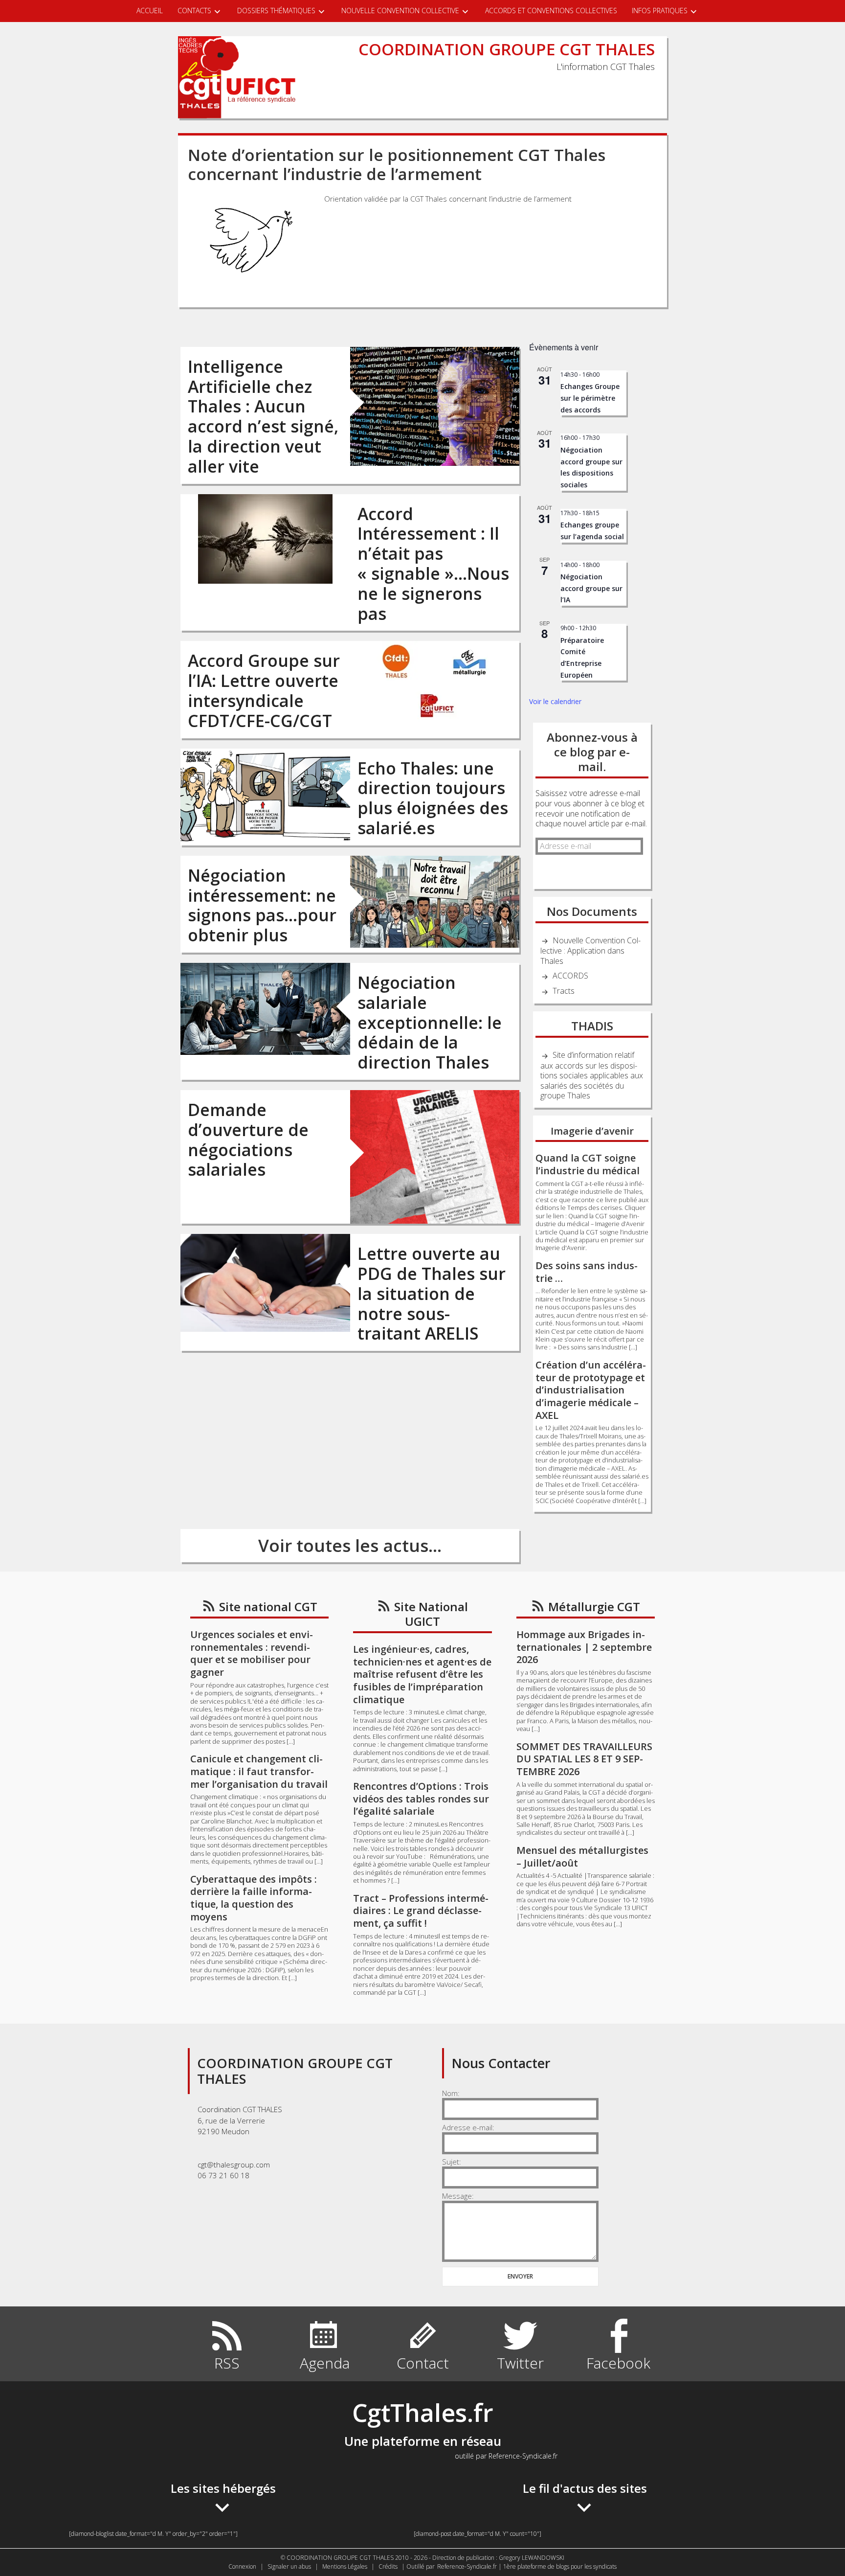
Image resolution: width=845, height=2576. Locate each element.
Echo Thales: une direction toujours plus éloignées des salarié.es (433, 798)
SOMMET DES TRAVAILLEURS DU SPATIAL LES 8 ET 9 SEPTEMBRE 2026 (584, 1759)
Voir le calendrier (555, 701)
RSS (227, 2363)
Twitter (520, 2363)
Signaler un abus (289, 2566)
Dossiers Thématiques (276, 11)
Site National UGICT (431, 1614)
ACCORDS (570, 976)
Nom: (451, 2093)
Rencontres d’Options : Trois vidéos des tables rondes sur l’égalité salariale (421, 1799)
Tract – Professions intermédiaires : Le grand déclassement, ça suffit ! (421, 1911)
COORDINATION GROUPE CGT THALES (507, 49)
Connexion (242, 2566)
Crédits (388, 2566)
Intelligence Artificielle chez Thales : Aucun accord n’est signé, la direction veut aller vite (263, 416)
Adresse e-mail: (468, 2127)
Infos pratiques (660, 11)
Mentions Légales (345, 2566)
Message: (458, 2196)
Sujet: (452, 2162)
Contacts (194, 11)
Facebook (618, 2363)
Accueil (150, 11)
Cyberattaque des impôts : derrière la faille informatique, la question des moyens (254, 1898)
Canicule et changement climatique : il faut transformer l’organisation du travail (259, 1771)
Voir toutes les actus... (350, 1545)
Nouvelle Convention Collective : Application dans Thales (590, 951)
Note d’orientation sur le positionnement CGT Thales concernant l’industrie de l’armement (397, 165)
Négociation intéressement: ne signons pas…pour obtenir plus (262, 905)
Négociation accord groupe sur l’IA (591, 588)
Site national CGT (268, 1607)
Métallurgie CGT (594, 1607)
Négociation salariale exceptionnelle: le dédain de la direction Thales (430, 1022)
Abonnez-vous (561, 870)
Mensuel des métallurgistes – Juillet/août (582, 1857)
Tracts (564, 991)
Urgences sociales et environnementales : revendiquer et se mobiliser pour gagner (252, 1653)
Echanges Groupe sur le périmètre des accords (590, 398)
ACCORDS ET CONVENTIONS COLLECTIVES (551, 11)
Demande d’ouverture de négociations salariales (248, 1140)
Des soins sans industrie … (587, 1272)
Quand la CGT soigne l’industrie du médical (588, 1164)
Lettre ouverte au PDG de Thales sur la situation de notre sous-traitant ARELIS (432, 1293)
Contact (423, 2363)
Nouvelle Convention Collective (400, 11)
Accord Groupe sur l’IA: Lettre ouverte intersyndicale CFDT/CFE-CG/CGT (264, 690)
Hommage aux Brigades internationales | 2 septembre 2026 (584, 1647)
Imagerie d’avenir (592, 1131)
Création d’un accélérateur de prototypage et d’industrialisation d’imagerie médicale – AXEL (591, 1390)
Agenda (325, 2363)
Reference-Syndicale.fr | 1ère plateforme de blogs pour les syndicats (527, 2566)
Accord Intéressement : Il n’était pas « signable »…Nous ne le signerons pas (433, 564)
